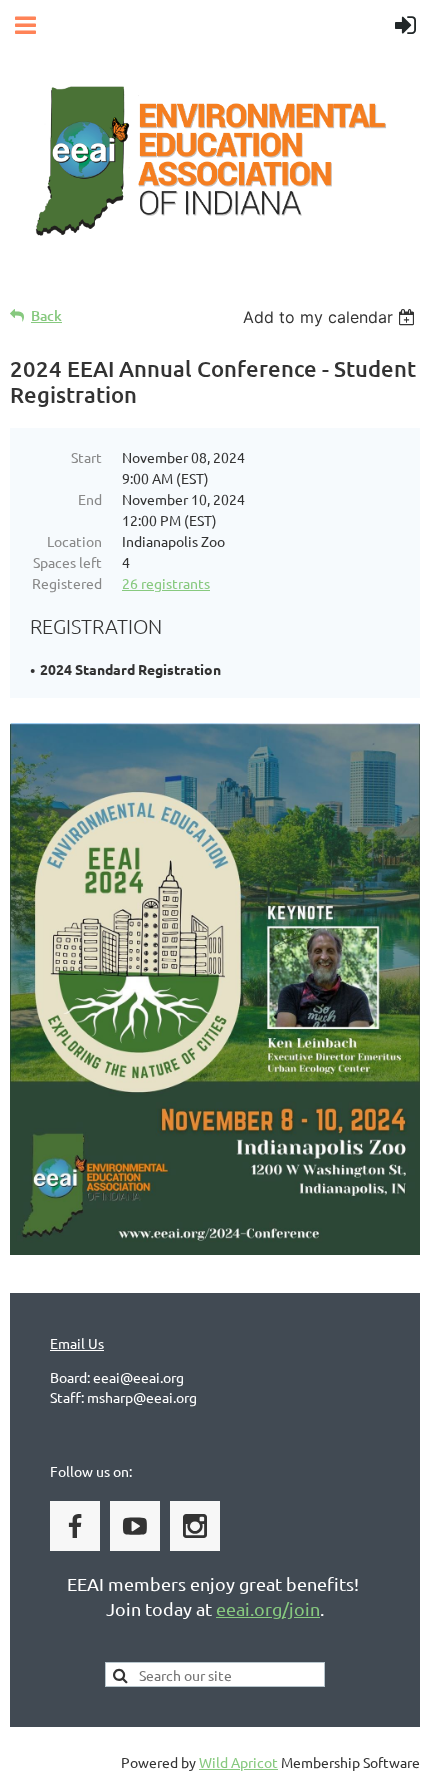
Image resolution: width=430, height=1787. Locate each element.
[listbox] (331, 317)
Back (46, 315)
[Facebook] (75, 1526)
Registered (67, 583)
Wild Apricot (238, 1762)
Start (86, 457)
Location (74, 541)
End (90, 499)
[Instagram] (195, 1526)
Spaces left (67, 562)
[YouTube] (135, 1526)
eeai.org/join (268, 1608)
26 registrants (166, 583)
